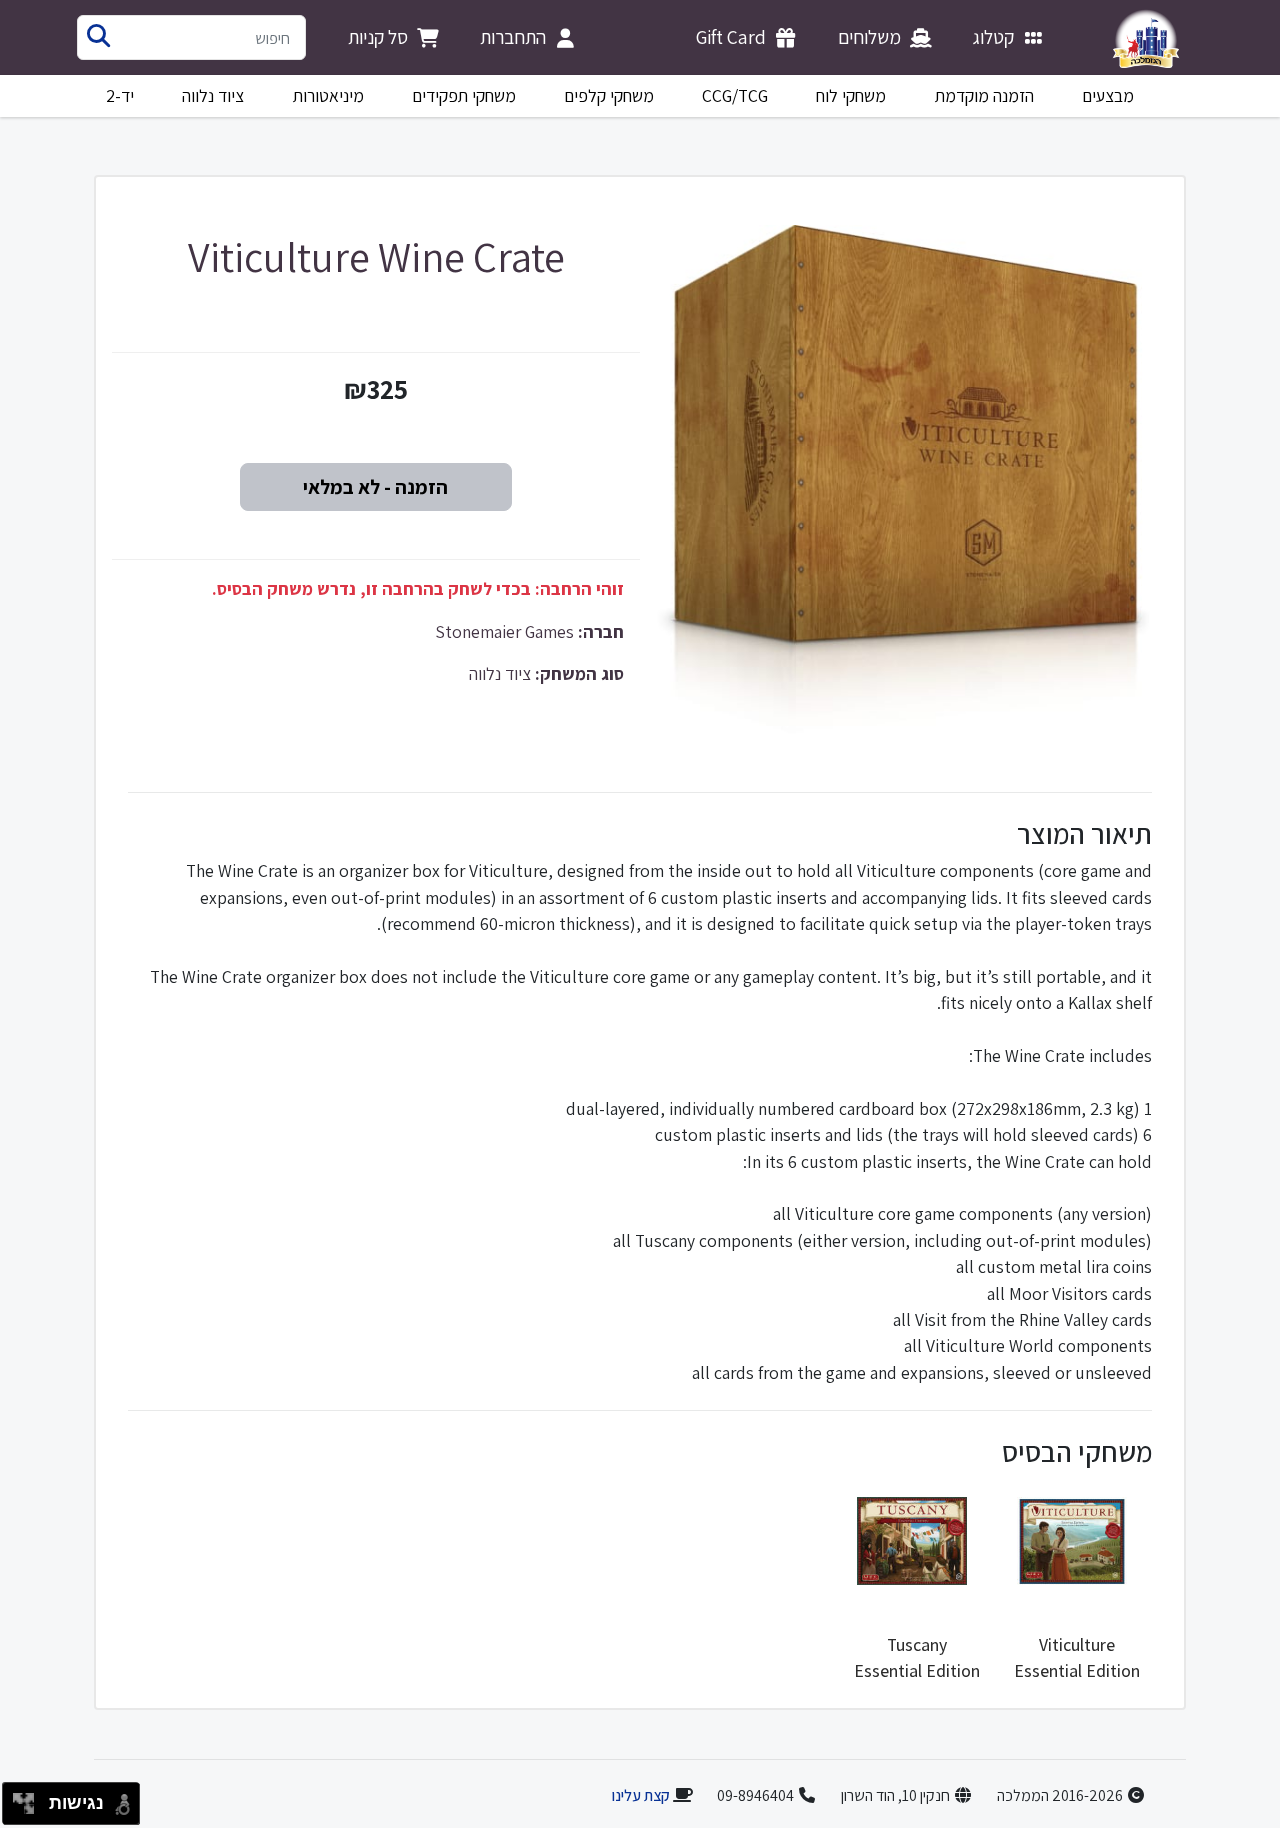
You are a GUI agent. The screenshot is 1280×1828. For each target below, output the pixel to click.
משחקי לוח (851, 95)
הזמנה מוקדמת (984, 95)
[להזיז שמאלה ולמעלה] (18, 1798)
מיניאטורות (328, 95)
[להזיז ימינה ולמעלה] (29, 1798)
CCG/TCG (735, 95)
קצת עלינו (640, 1795)
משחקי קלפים (609, 95)
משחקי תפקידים (464, 95)
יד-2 (120, 95)
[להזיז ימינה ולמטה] (29, 1809)
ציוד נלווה (213, 95)
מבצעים (1108, 95)
